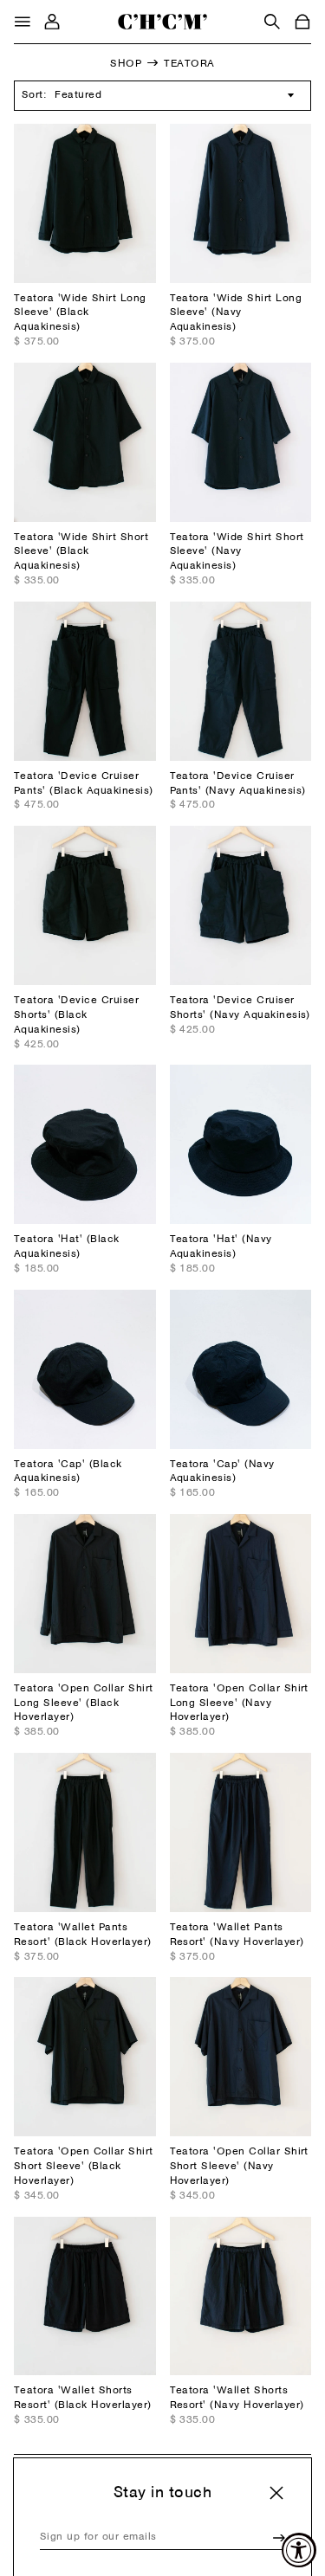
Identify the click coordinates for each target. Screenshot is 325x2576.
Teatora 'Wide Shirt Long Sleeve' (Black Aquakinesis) (80, 313)
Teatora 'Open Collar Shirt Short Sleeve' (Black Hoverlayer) (83, 2167)
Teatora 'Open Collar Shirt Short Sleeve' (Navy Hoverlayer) (239, 2167)
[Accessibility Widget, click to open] (299, 2550)
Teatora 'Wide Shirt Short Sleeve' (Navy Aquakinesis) (237, 552)
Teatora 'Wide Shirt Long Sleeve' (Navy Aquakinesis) (236, 313)
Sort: (34, 95)
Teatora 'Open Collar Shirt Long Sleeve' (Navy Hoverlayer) (239, 1703)
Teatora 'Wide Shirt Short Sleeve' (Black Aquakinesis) (81, 552)
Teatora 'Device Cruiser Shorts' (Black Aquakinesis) (76, 1015)
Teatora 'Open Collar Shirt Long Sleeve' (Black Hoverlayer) (83, 1703)
